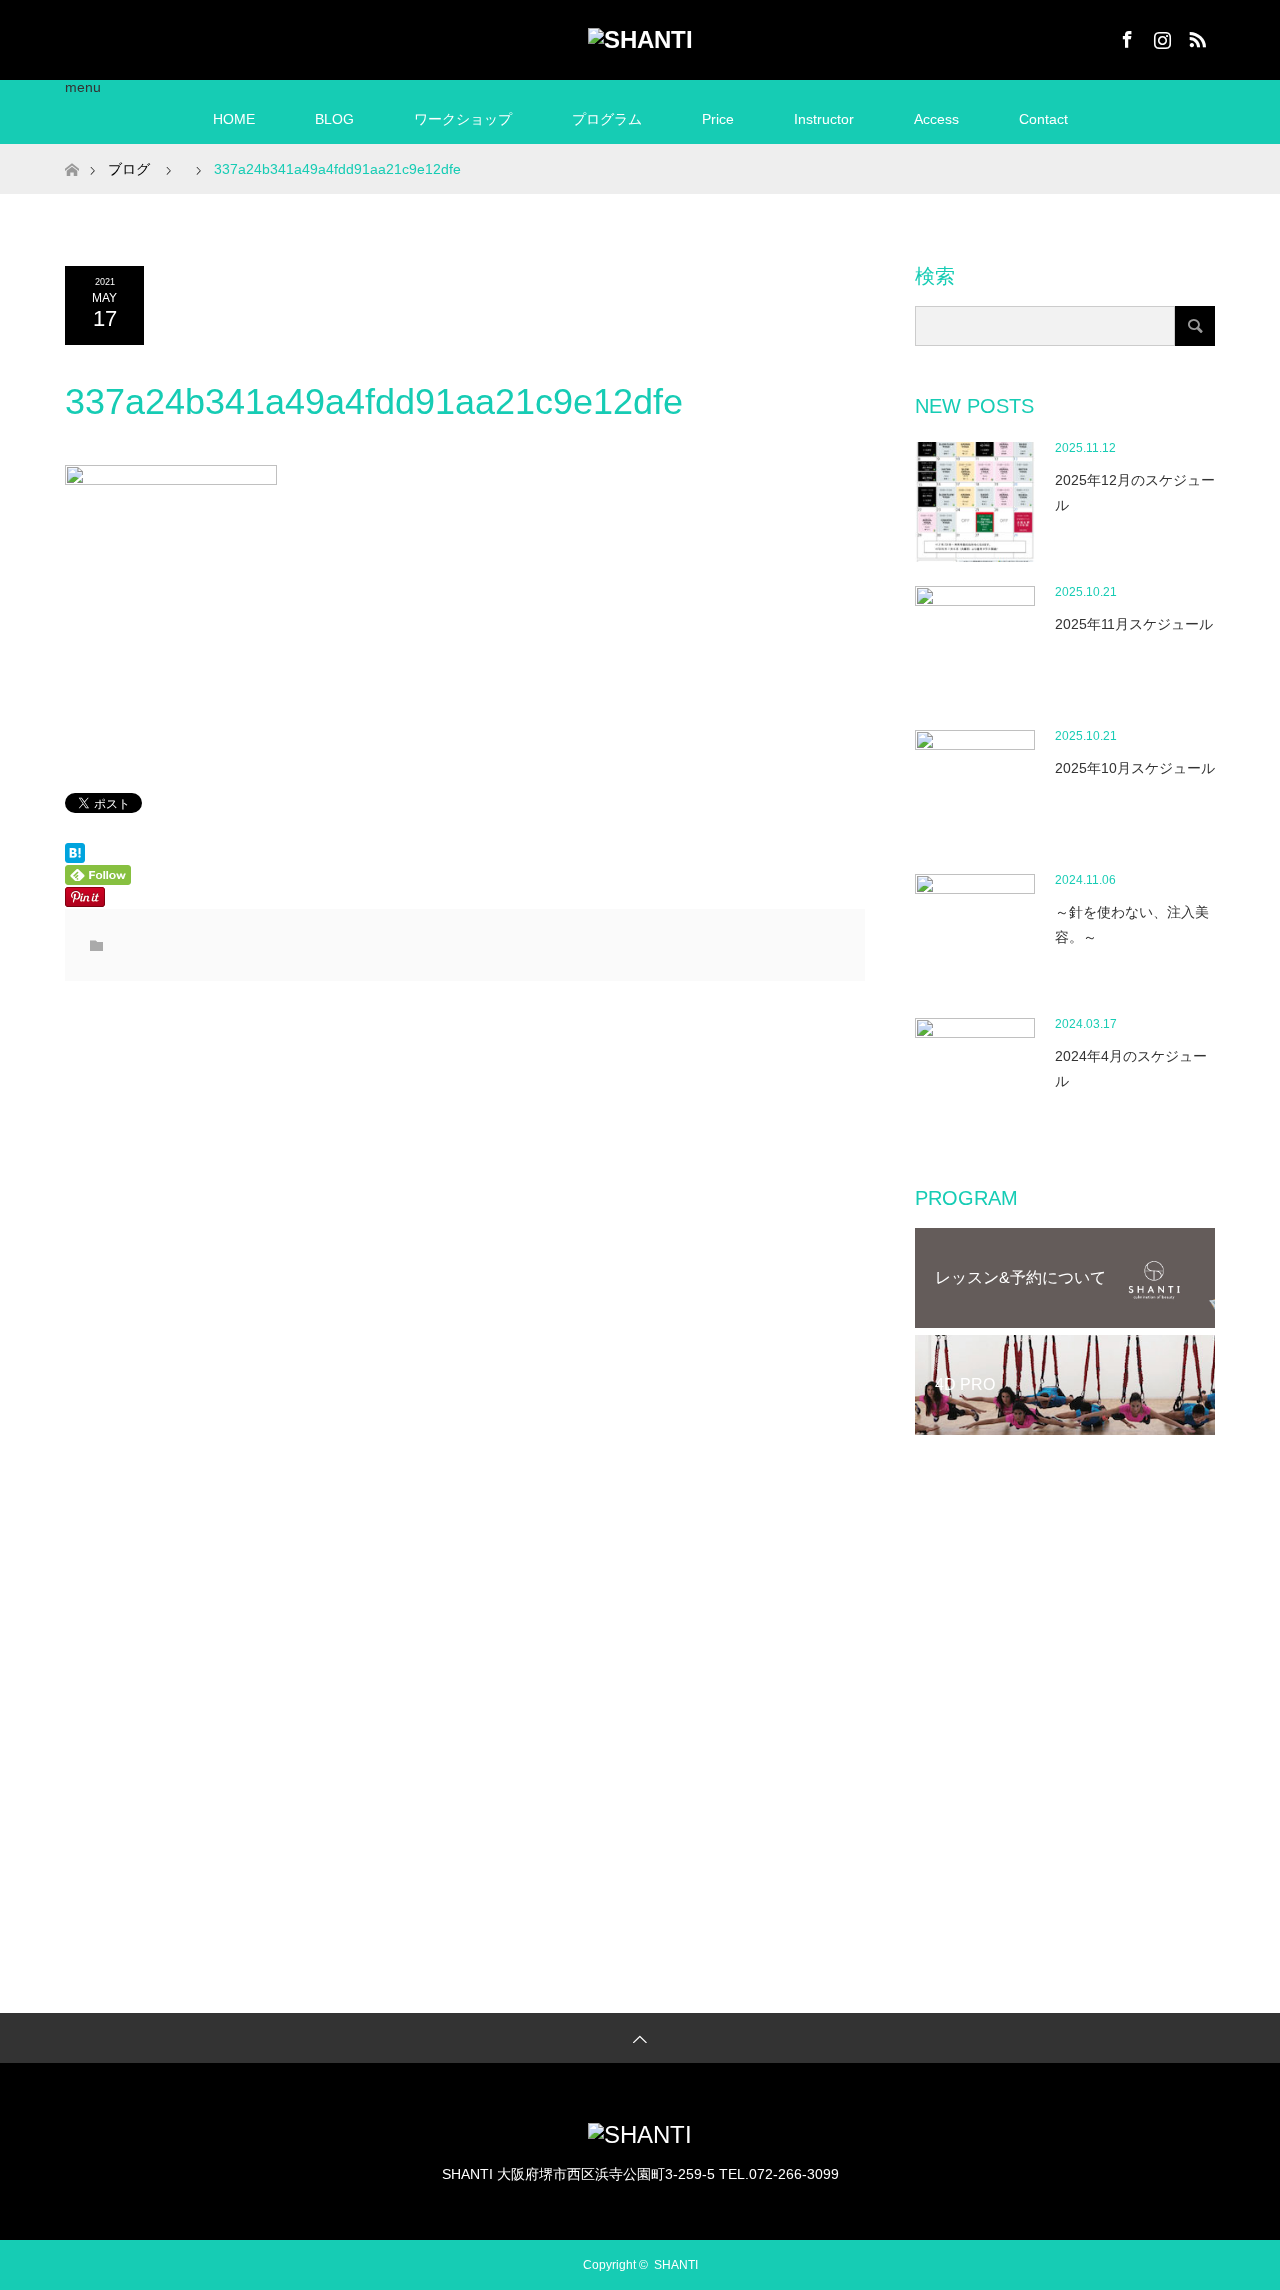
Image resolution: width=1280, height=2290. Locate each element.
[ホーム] (71, 151)
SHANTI (676, 2265)
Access (936, 119)
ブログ (129, 169)
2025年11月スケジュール (1134, 624)
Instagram (1160, 36)
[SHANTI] (640, 40)
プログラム (607, 119)
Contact (1043, 119)
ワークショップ (463, 119)
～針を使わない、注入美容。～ (1132, 924)
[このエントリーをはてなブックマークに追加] (75, 858)
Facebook (1125, 36)
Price (718, 119)
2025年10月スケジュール (1135, 768)
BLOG (334, 119)
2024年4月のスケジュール (1131, 1068)
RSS (1195, 36)
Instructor (824, 119)
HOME (234, 119)
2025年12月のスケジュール (1135, 492)
